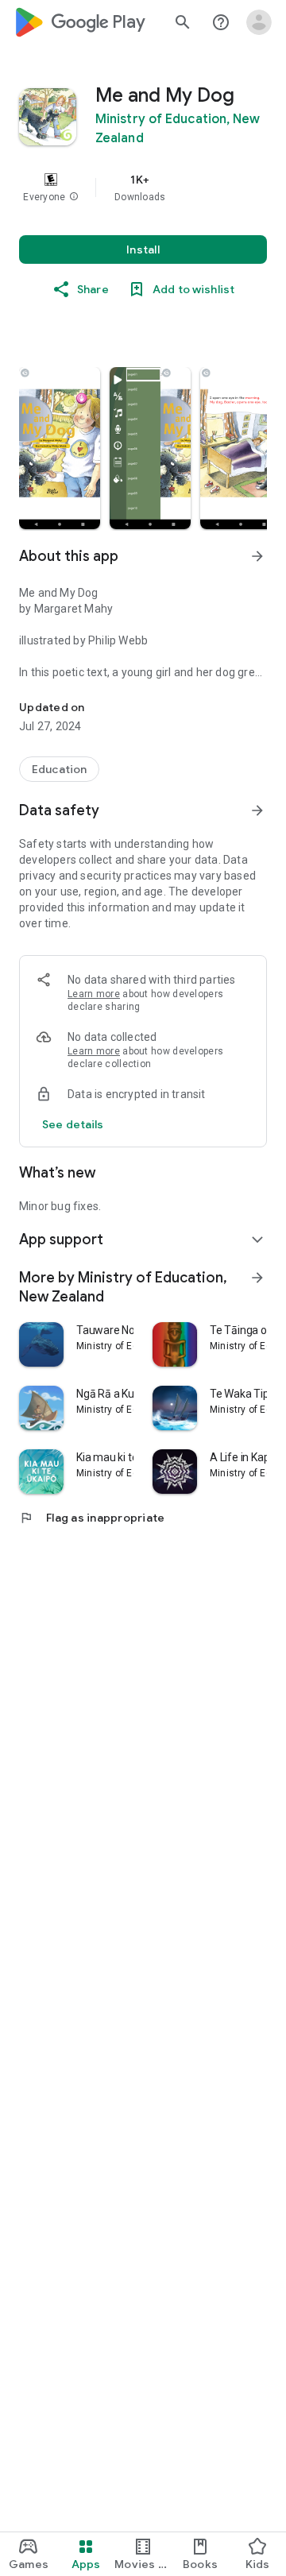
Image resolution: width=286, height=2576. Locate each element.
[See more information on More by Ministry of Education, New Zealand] (257, 1278)
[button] (74, 197)
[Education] (59, 769)
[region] (143, 188)
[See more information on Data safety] (257, 810)
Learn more (94, 994)
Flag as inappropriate (92, 1518)
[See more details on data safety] (73, 1124)
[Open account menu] (259, 22)
